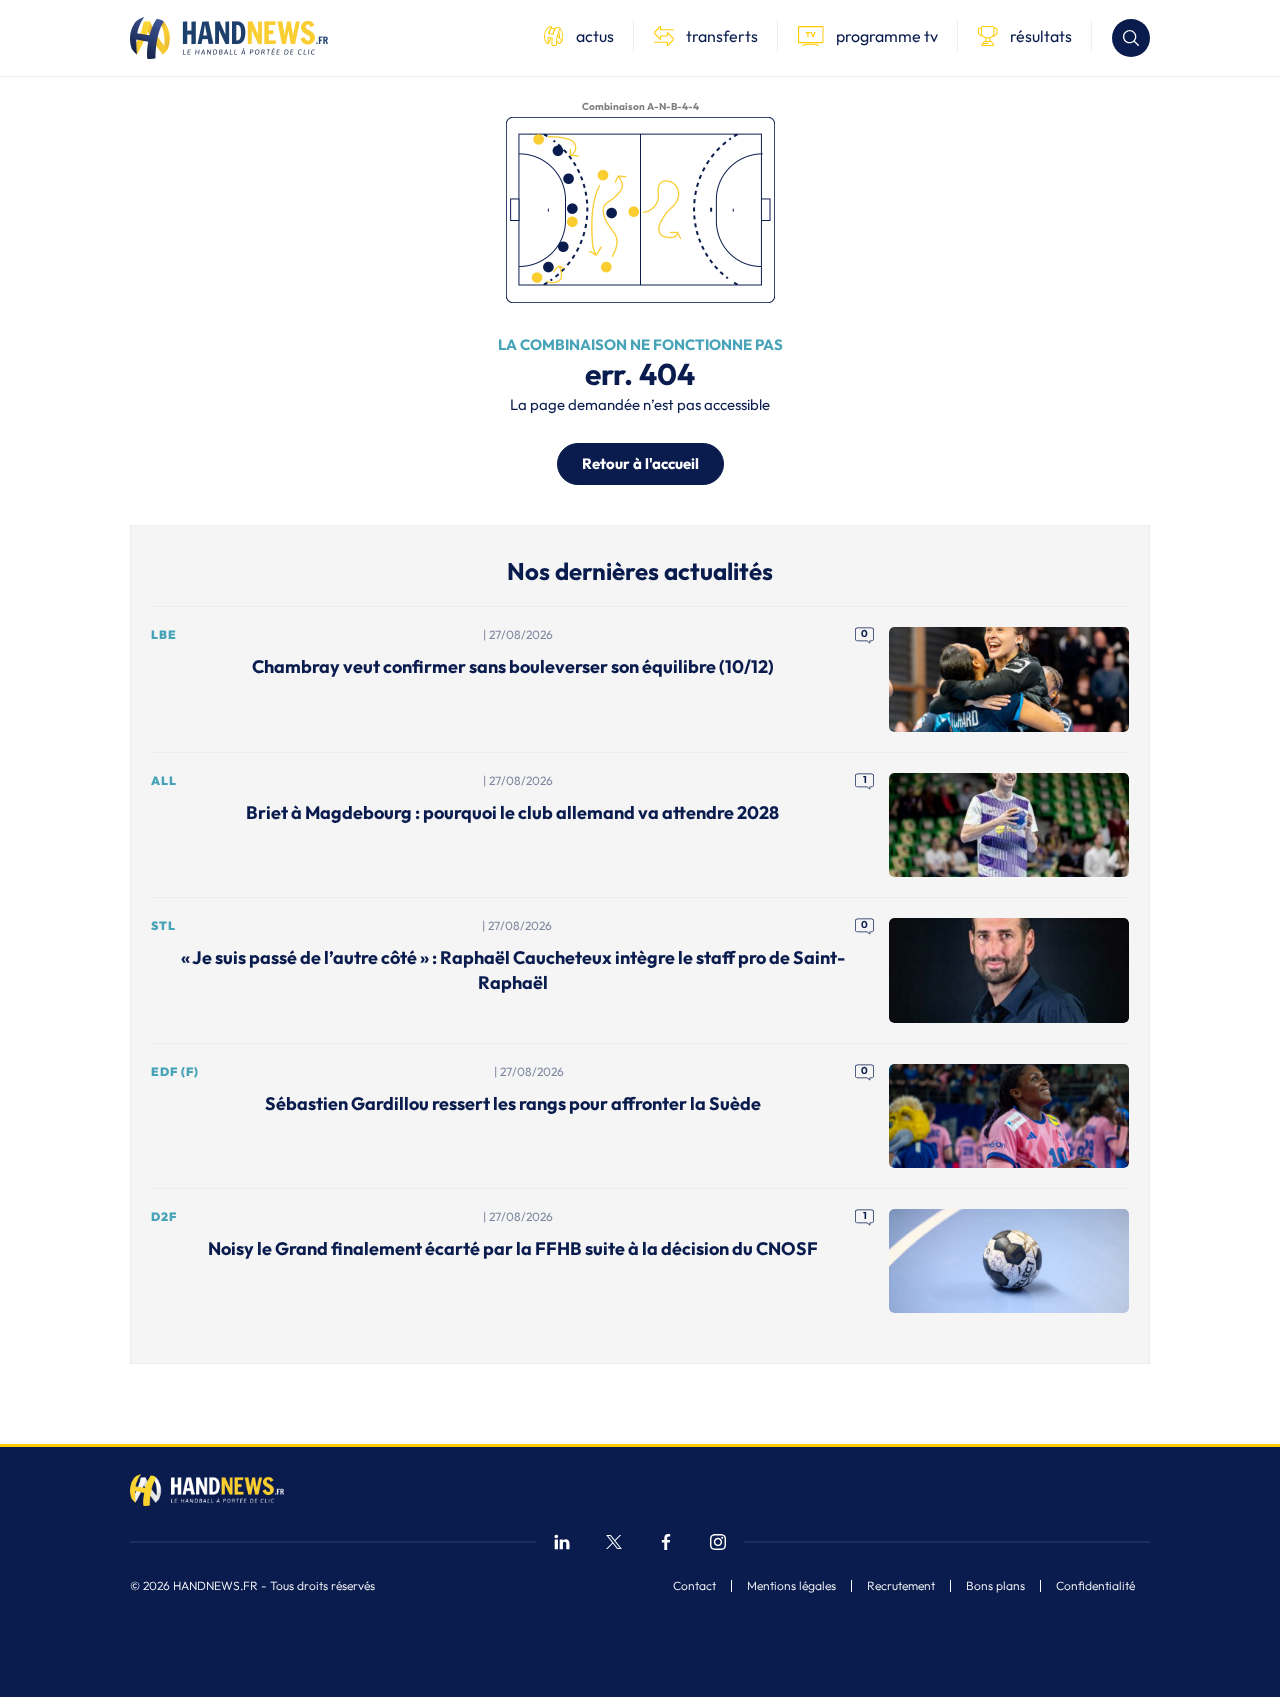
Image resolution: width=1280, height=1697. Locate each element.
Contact (694, 1586)
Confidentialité (1095, 1586)
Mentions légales (791, 1586)
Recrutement (901, 1586)
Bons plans (995, 1586)
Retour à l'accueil (640, 463)
